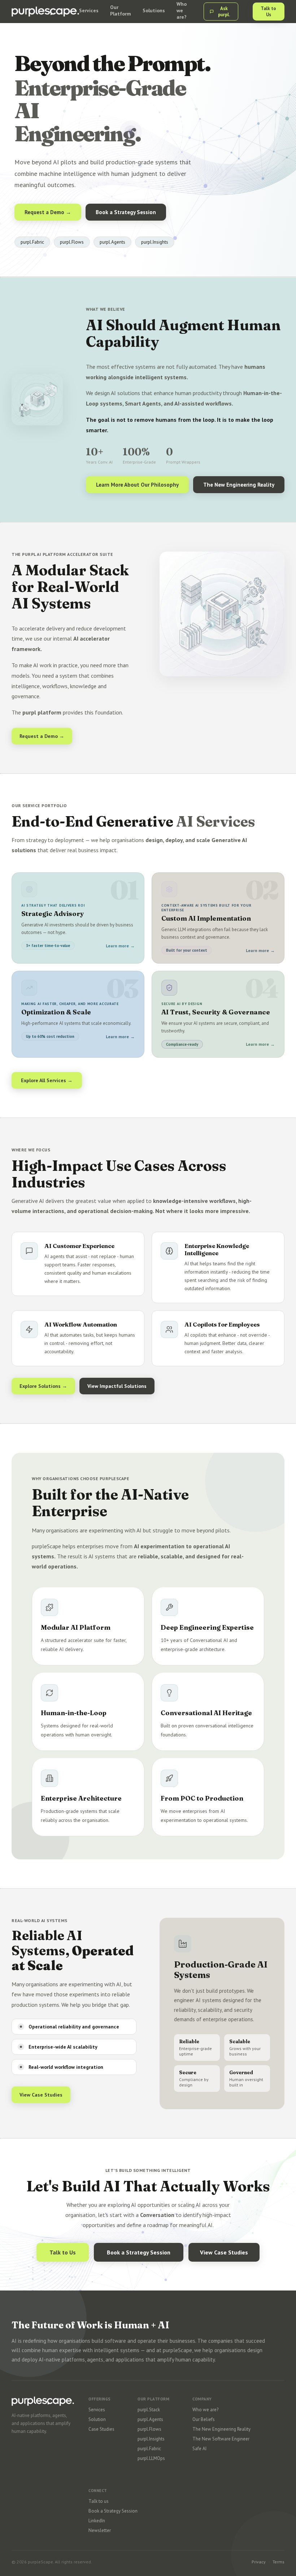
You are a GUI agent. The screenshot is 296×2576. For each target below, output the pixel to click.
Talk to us (99, 2501)
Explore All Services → (47, 1080)
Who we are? (205, 2410)
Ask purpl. (224, 12)
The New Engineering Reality (239, 485)
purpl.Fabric (149, 2449)
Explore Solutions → (43, 1386)
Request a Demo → (48, 212)
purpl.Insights (151, 2439)
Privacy (259, 2562)
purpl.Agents (150, 2419)
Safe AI (199, 2449)
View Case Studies (41, 2095)
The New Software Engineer (221, 2439)
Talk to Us (268, 12)
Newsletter (100, 2530)
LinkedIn (97, 2521)
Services (97, 2410)
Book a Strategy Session (126, 212)
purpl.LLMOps (151, 2458)
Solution (97, 2419)
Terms (278, 2562)
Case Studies (101, 2429)
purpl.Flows (149, 2429)
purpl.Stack (149, 2410)
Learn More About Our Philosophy (137, 485)
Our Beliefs (204, 2419)
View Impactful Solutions (117, 1386)
